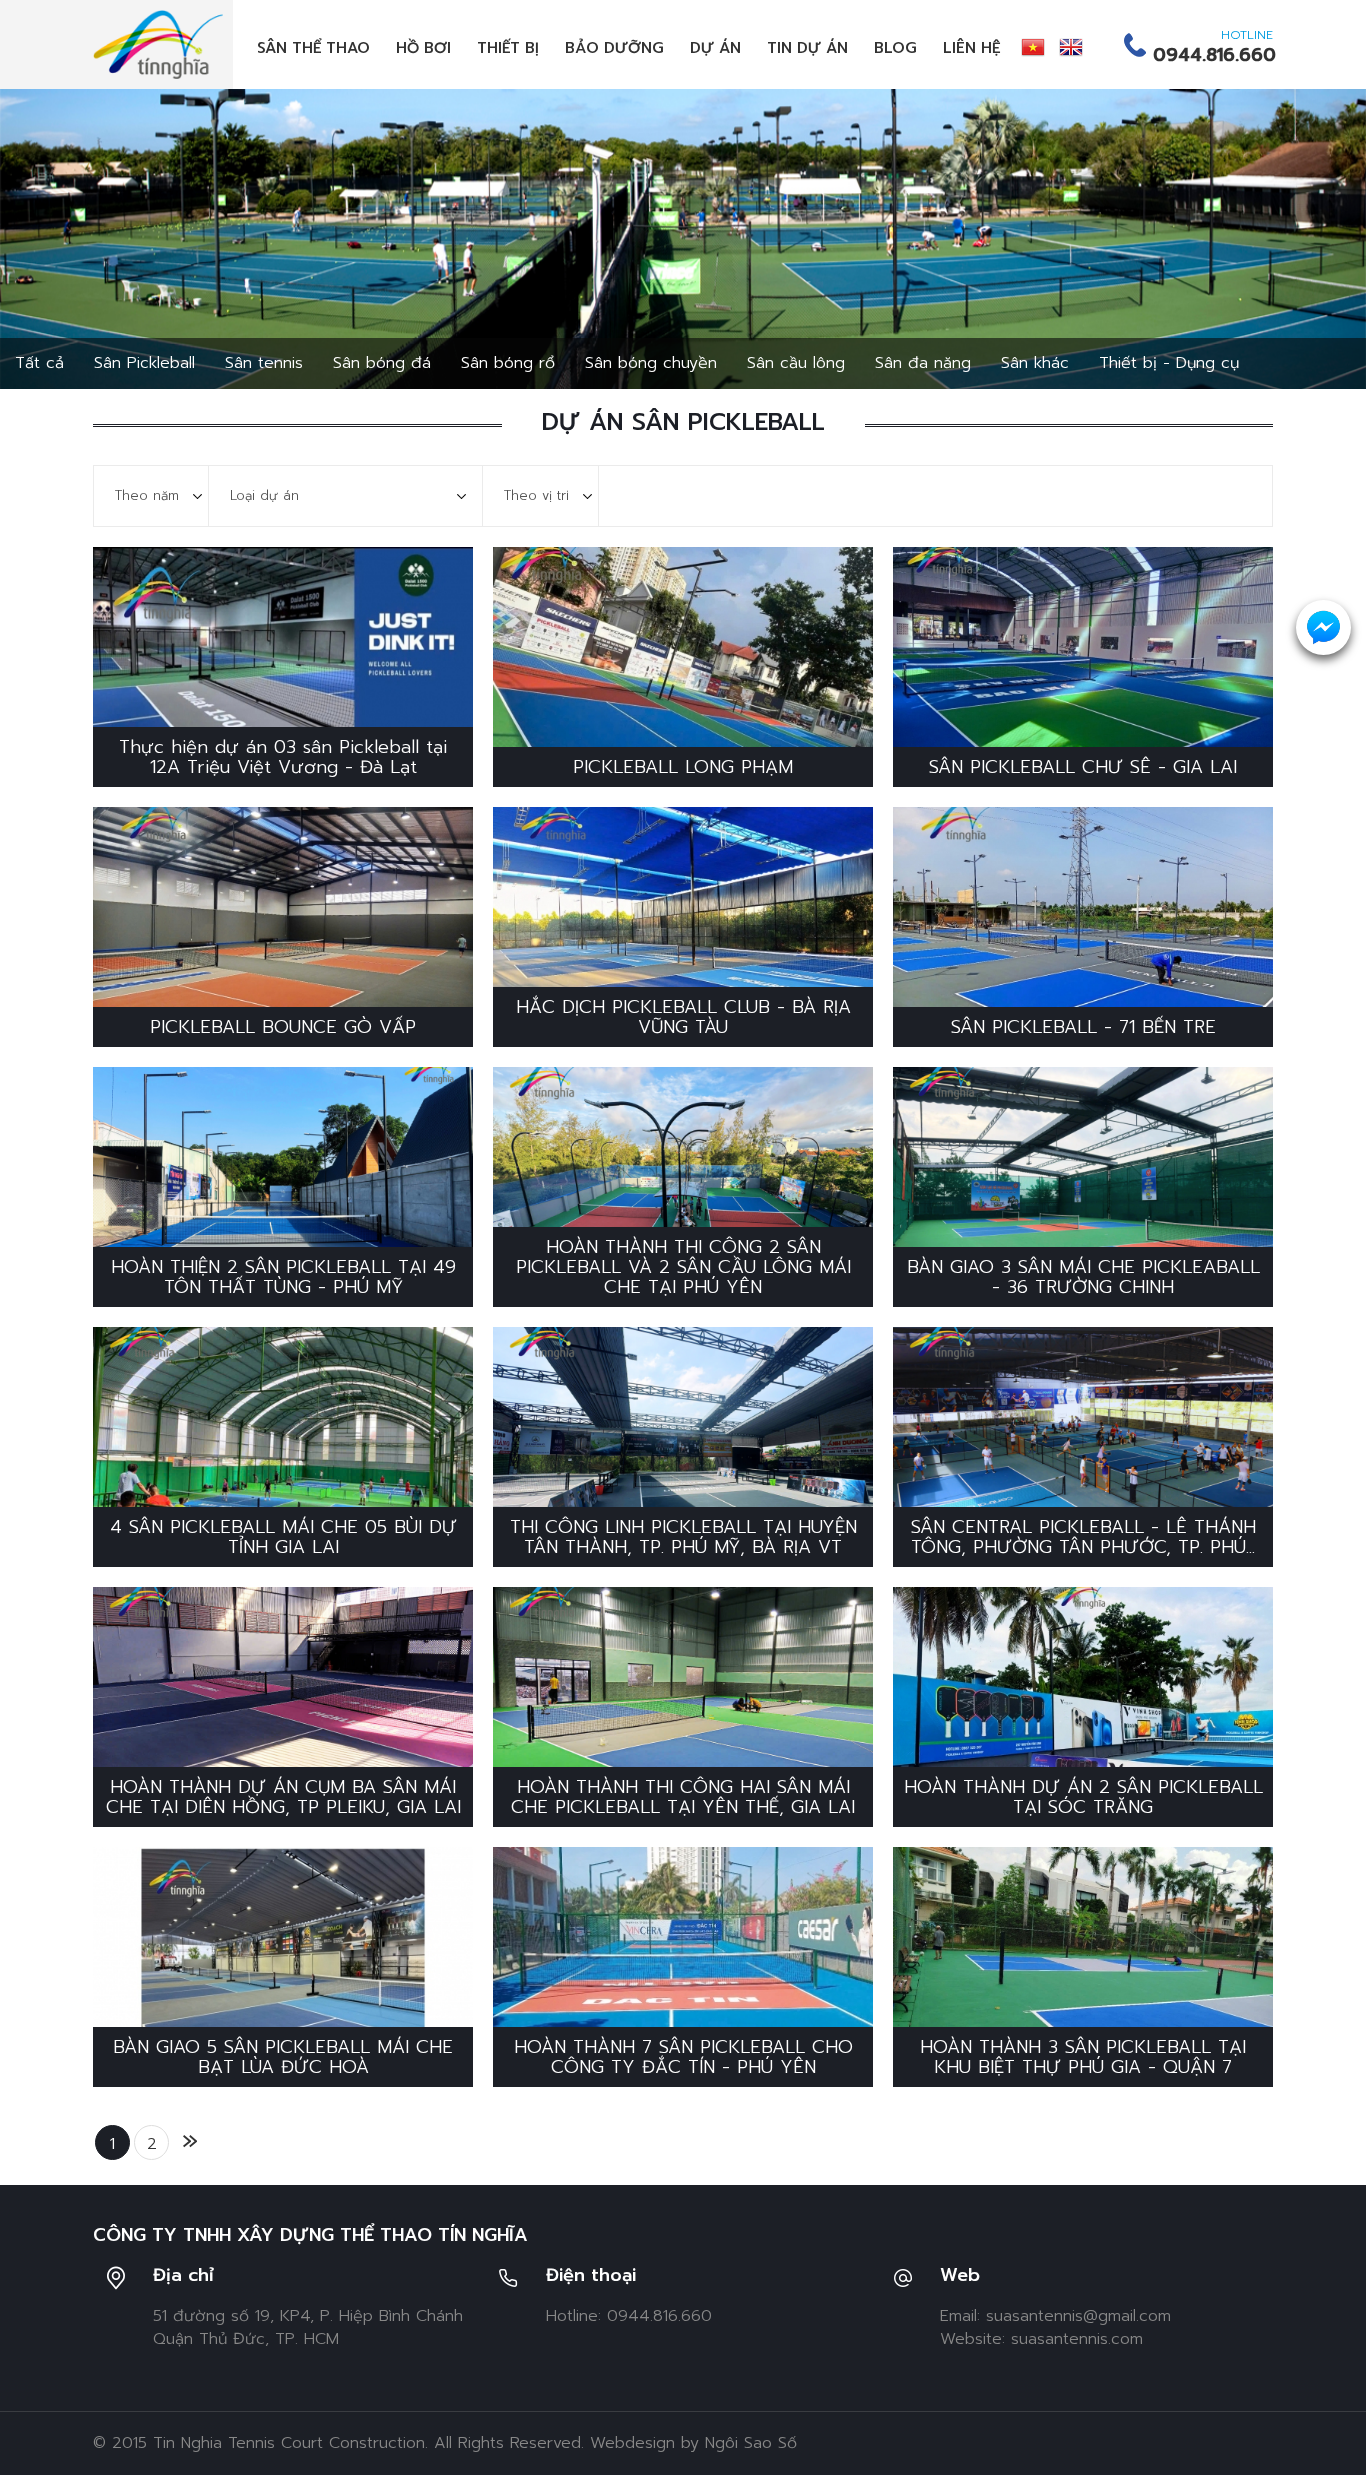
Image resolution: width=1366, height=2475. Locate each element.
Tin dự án (807, 48)
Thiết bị (508, 48)
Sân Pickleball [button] (144, 363)
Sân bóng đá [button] (382, 363)
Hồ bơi (423, 48)
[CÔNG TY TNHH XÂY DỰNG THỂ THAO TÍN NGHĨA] (158, 44)
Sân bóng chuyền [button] (651, 363)
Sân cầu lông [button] (796, 363)
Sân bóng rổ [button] (508, 363)
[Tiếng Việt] (1033, 47)
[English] (1071, 47)
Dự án (715, 48)
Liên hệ (972, 48)
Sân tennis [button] (264, 363)
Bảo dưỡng (614, 48)
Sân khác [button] (1035, 363)
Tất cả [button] (39, 363)
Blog (895, 48)
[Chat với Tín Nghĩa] (1323, 627)
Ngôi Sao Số (751, 2443)
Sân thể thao (313, 48)
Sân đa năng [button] (923, 363)
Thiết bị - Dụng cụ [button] (1169, 363)
